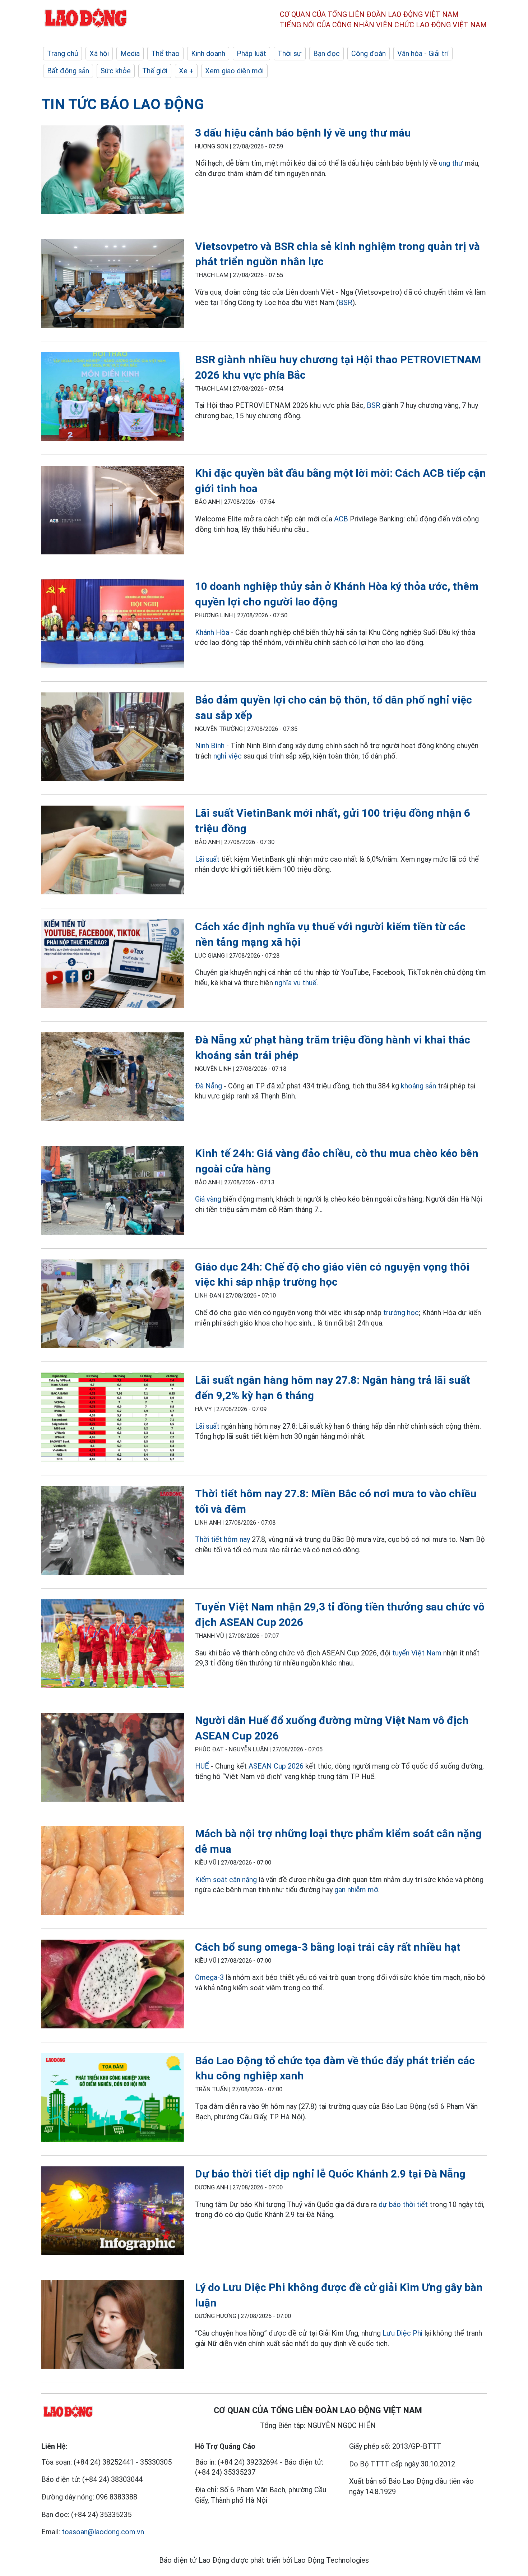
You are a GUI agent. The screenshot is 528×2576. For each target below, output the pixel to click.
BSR (346, 303)
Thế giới (155, 71)
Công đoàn (369, 54)
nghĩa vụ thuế (296, 983)
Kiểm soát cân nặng (226, 1880)
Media (130, 54)
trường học (401, 1313)
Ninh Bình (210, 746)
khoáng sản (418, 1086)
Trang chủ (62, 54)
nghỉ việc (228, 756)
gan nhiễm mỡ (356, 1890)
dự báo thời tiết (403, 2204)
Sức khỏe (116, 71)
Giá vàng (208, 1199)
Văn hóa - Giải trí (423, 54)
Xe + (186, 71)
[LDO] (113, 171)
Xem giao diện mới (234, 71)
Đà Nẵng (209, 1086)
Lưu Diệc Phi (402, 2333)
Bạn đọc (326, 54)
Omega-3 (209, 1977)
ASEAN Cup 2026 (276, 1766)
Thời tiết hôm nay (223, 1539)
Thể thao (165, 54)
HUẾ (202, 1766)
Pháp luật (251, 54)
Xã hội (99, 54)
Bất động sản (68, 71)
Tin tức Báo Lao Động (123, 104)
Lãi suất (207, 859)
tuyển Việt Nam (417, 1653)
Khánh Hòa (212, 632)
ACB (341, 519)
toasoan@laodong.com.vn (103, 2532)
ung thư (451, 163)
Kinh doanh (208, 54)
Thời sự (290, 54)
